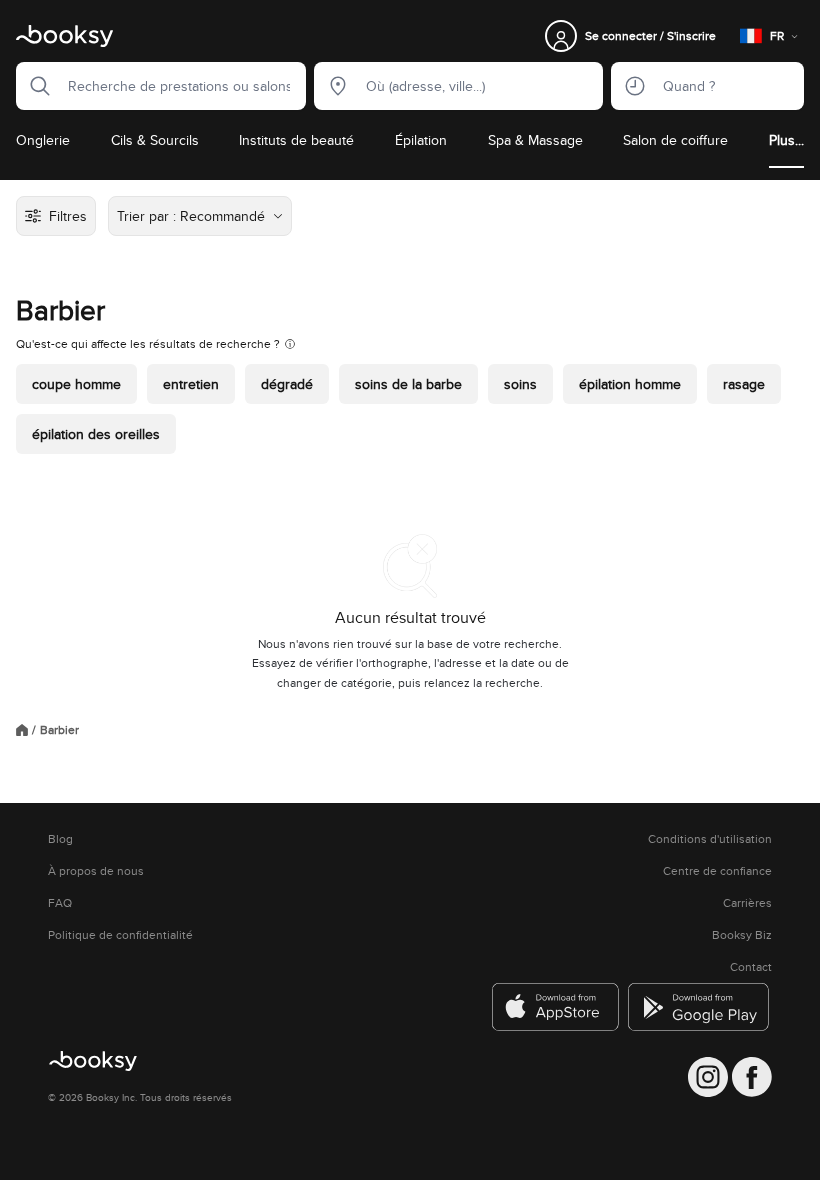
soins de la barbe (408, 384)
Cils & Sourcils (155, 140)
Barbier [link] (59, 730)
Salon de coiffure (675, 140)
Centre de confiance (717, 871)
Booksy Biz (742, 935)
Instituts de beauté (296, 140)
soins (520, 384)
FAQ (60, 903)
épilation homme (630, 384)
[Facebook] (752, 1077)
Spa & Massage (535, 140)
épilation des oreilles (96, 434)
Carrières (747, 903)
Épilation (421, 140)
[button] (34, 86)
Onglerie (43, 140)
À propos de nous (96, 871)
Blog (60, 839)
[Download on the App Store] (556, 1007)
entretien (191, 384)
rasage (744, 384)
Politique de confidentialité (120, 935)
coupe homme (76, 384)
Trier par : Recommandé (191, 216)
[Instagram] (708, 1077)
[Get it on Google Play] (700, 1007)
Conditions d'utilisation (710, 839)
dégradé (287, 384)
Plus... (786, 140)
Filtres (68, 216)
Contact (751, 967)
